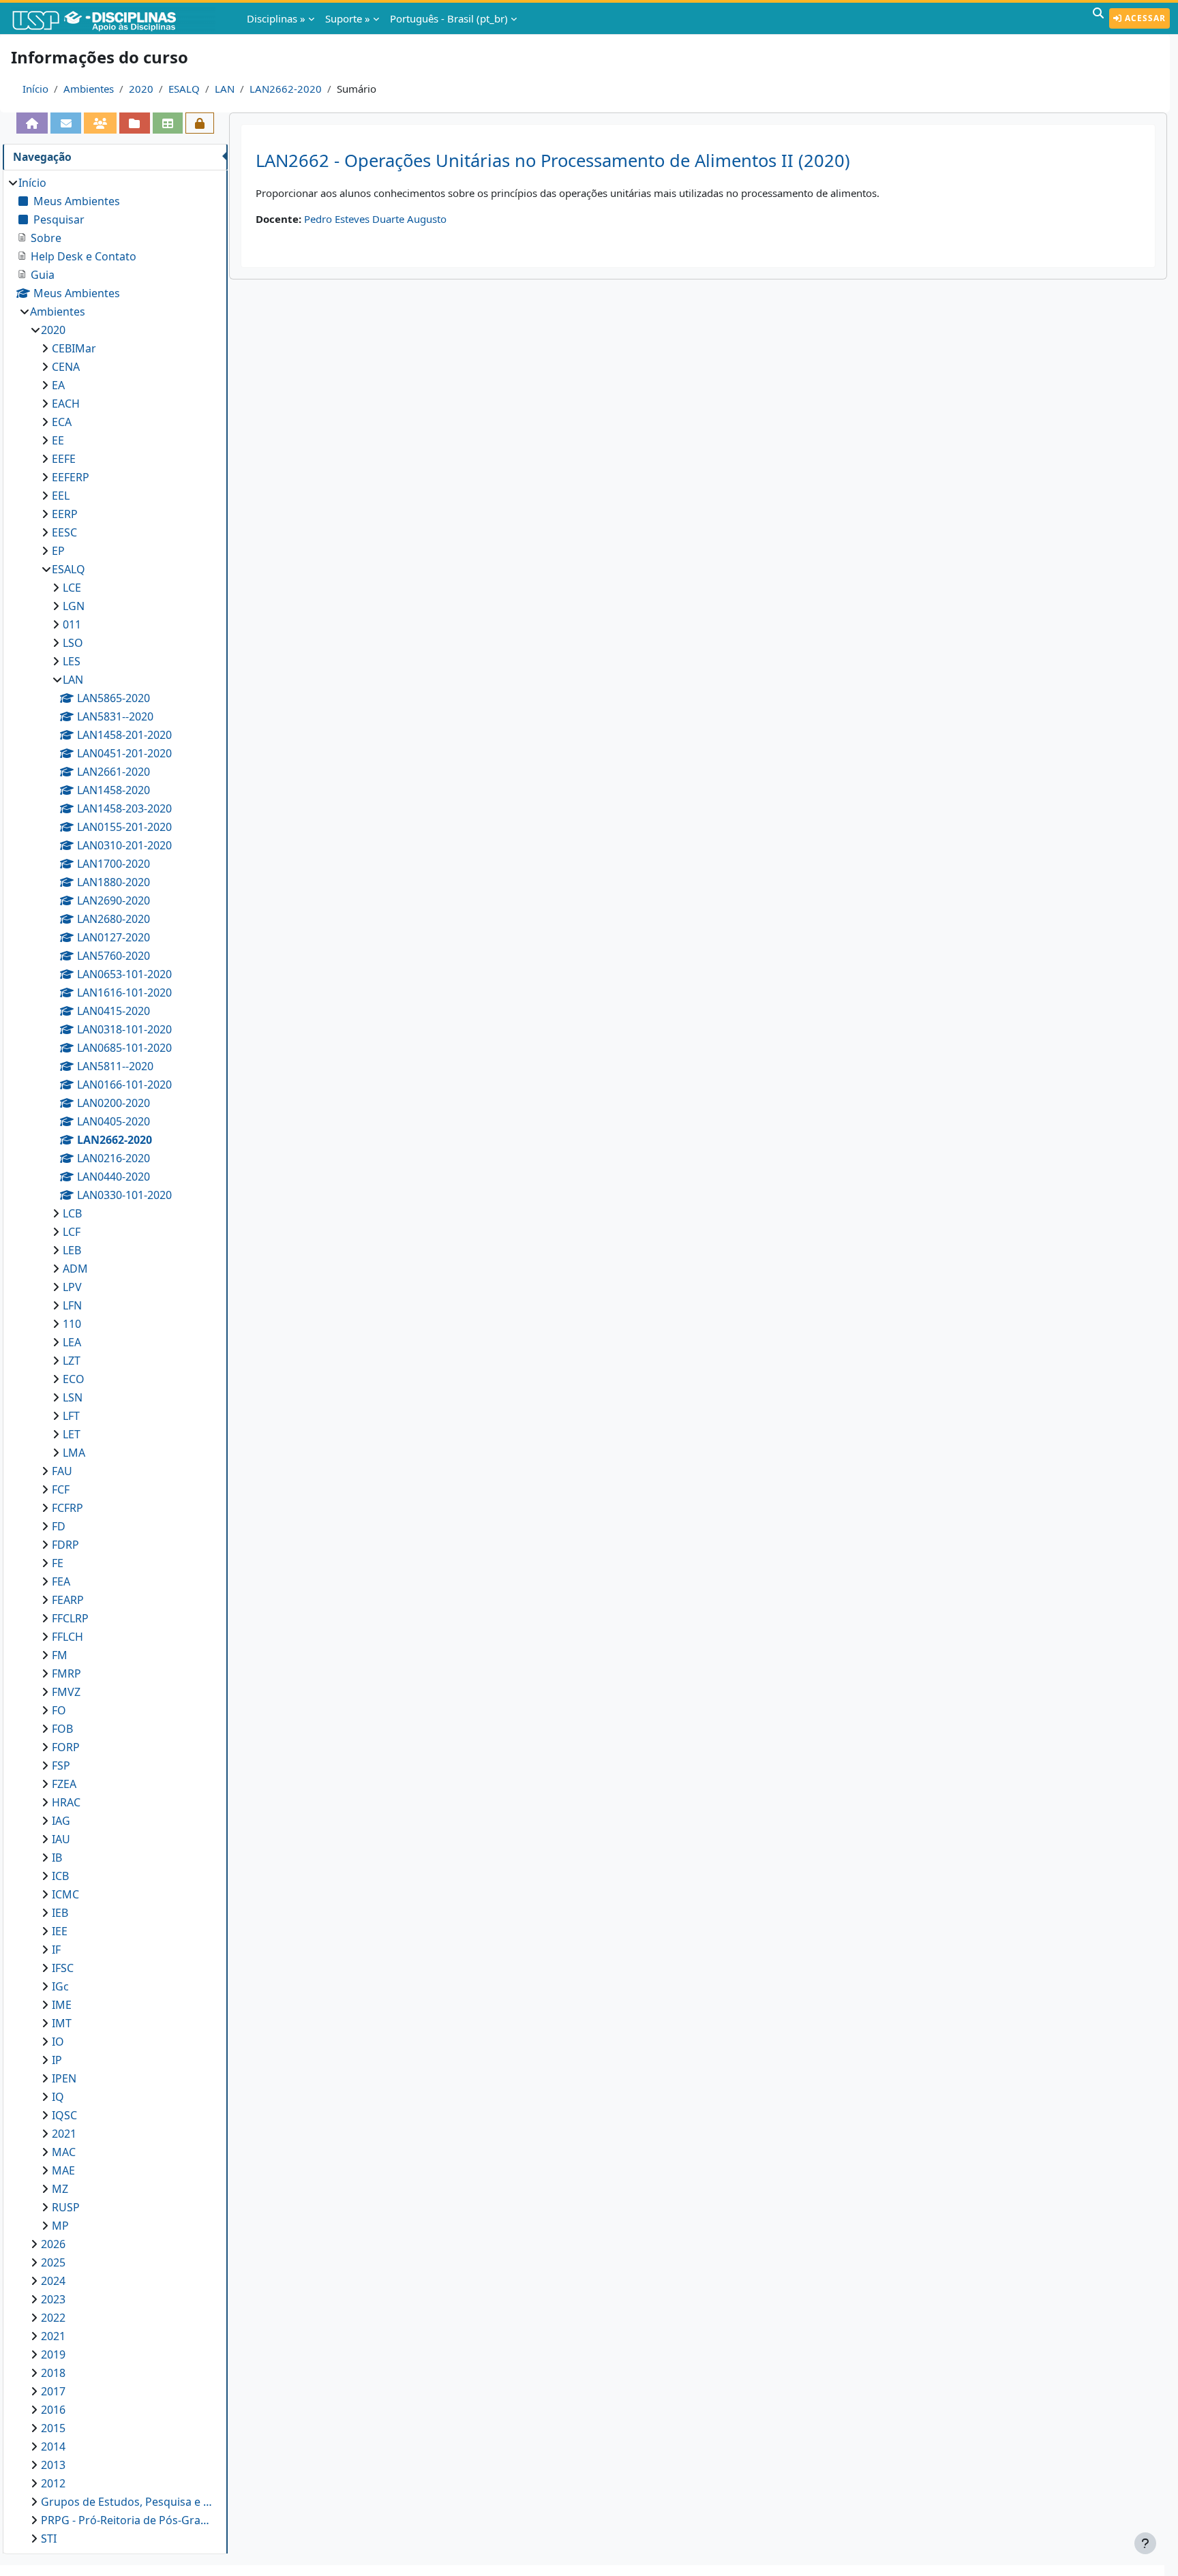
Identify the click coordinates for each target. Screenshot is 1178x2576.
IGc (60, 1986)
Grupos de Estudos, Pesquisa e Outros (127, 2502)
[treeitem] (115, 1361)
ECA (62, 422)
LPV (72, 1287)
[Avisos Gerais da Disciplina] (65, 123)
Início (35, 89)
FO (59, 1710)
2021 (64, 2134)
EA (58, 385)
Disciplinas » (276, 18)
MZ (60, 2189)
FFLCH (67, 1637)
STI (49, 2539)
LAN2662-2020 (286, 89)
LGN (74, 606)
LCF (72, 1232)
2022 (53, 2318)
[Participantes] (100, 123)
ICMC (65, 1894)
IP (57, 2060)
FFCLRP (70, 1618)
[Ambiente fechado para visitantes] (200, 123)
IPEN (64, 2078)
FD (59, 1526)
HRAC (66, 1802)
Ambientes (89, 89)
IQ (58, 2097)
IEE (60, 1931)
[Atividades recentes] (134, 123)
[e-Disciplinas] (115, 18)
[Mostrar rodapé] (1145, 2543)
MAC (64, 2152)
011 (72, 624)
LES (72, 661)
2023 (53, 2299)
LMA (74, 1453)
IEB (60, 1913)
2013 (53, 2465)
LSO (73, 643)
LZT (72, 1361)
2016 (53, 2410)
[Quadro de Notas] (168, 123)
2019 (53, 2354)
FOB (62, 1729)
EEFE (64, 459)
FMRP (66, 1673)
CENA (66, 367)
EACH (66, 404)
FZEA (64, 1784)
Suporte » (348, 18)
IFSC (63, 1968)
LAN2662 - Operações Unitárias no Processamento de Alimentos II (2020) (553, 161)
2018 (53, 2373)
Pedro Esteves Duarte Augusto (375, 219)
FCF (61, 1489)
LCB (72, 1213)
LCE (72, 588)
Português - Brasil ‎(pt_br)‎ (449, 18)
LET (72, 1434)
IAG (61, 1821)
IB (57, 1858)
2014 (53, 2446)
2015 (53, 2428)
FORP (66, 1747)
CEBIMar (74, 348)
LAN (225, 89)
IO (58, 2042)
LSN (73, 1397)
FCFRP (67, 1508)
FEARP (68, 1600)
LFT (71, 1416)
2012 (53, 2483)
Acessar (1144, 18)
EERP (65, 514)
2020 (141, 89)
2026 (53, 2244)
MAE (63, 2170)
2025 (53, 2262)
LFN (72, 1305)
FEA (61, 1581)
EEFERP (71, 477)
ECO (74, 1379)
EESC (64, 532)
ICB (60, 1876)
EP (58, 551)
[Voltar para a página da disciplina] (32, 123)
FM (60, 1655)
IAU (61, 1839)
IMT (62, 2023)
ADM (75, 1269)
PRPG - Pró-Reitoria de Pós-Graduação (127, 2520)
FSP (61, 1766)
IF (56, 1950)
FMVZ (66, 1692)
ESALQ (184, 89)
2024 (53, 2281)
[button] (1098, 18)
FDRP (65, 1545)
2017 (53, 2391)
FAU (62, 1471)
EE (58, 440)
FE (58, 1563)
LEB (72, 1250)
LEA (72, 1342)
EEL (61, 496)
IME (62, 2005)
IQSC (64, 2115)
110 (72, 1324)
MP (60, 2226)
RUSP (66, 2207)
